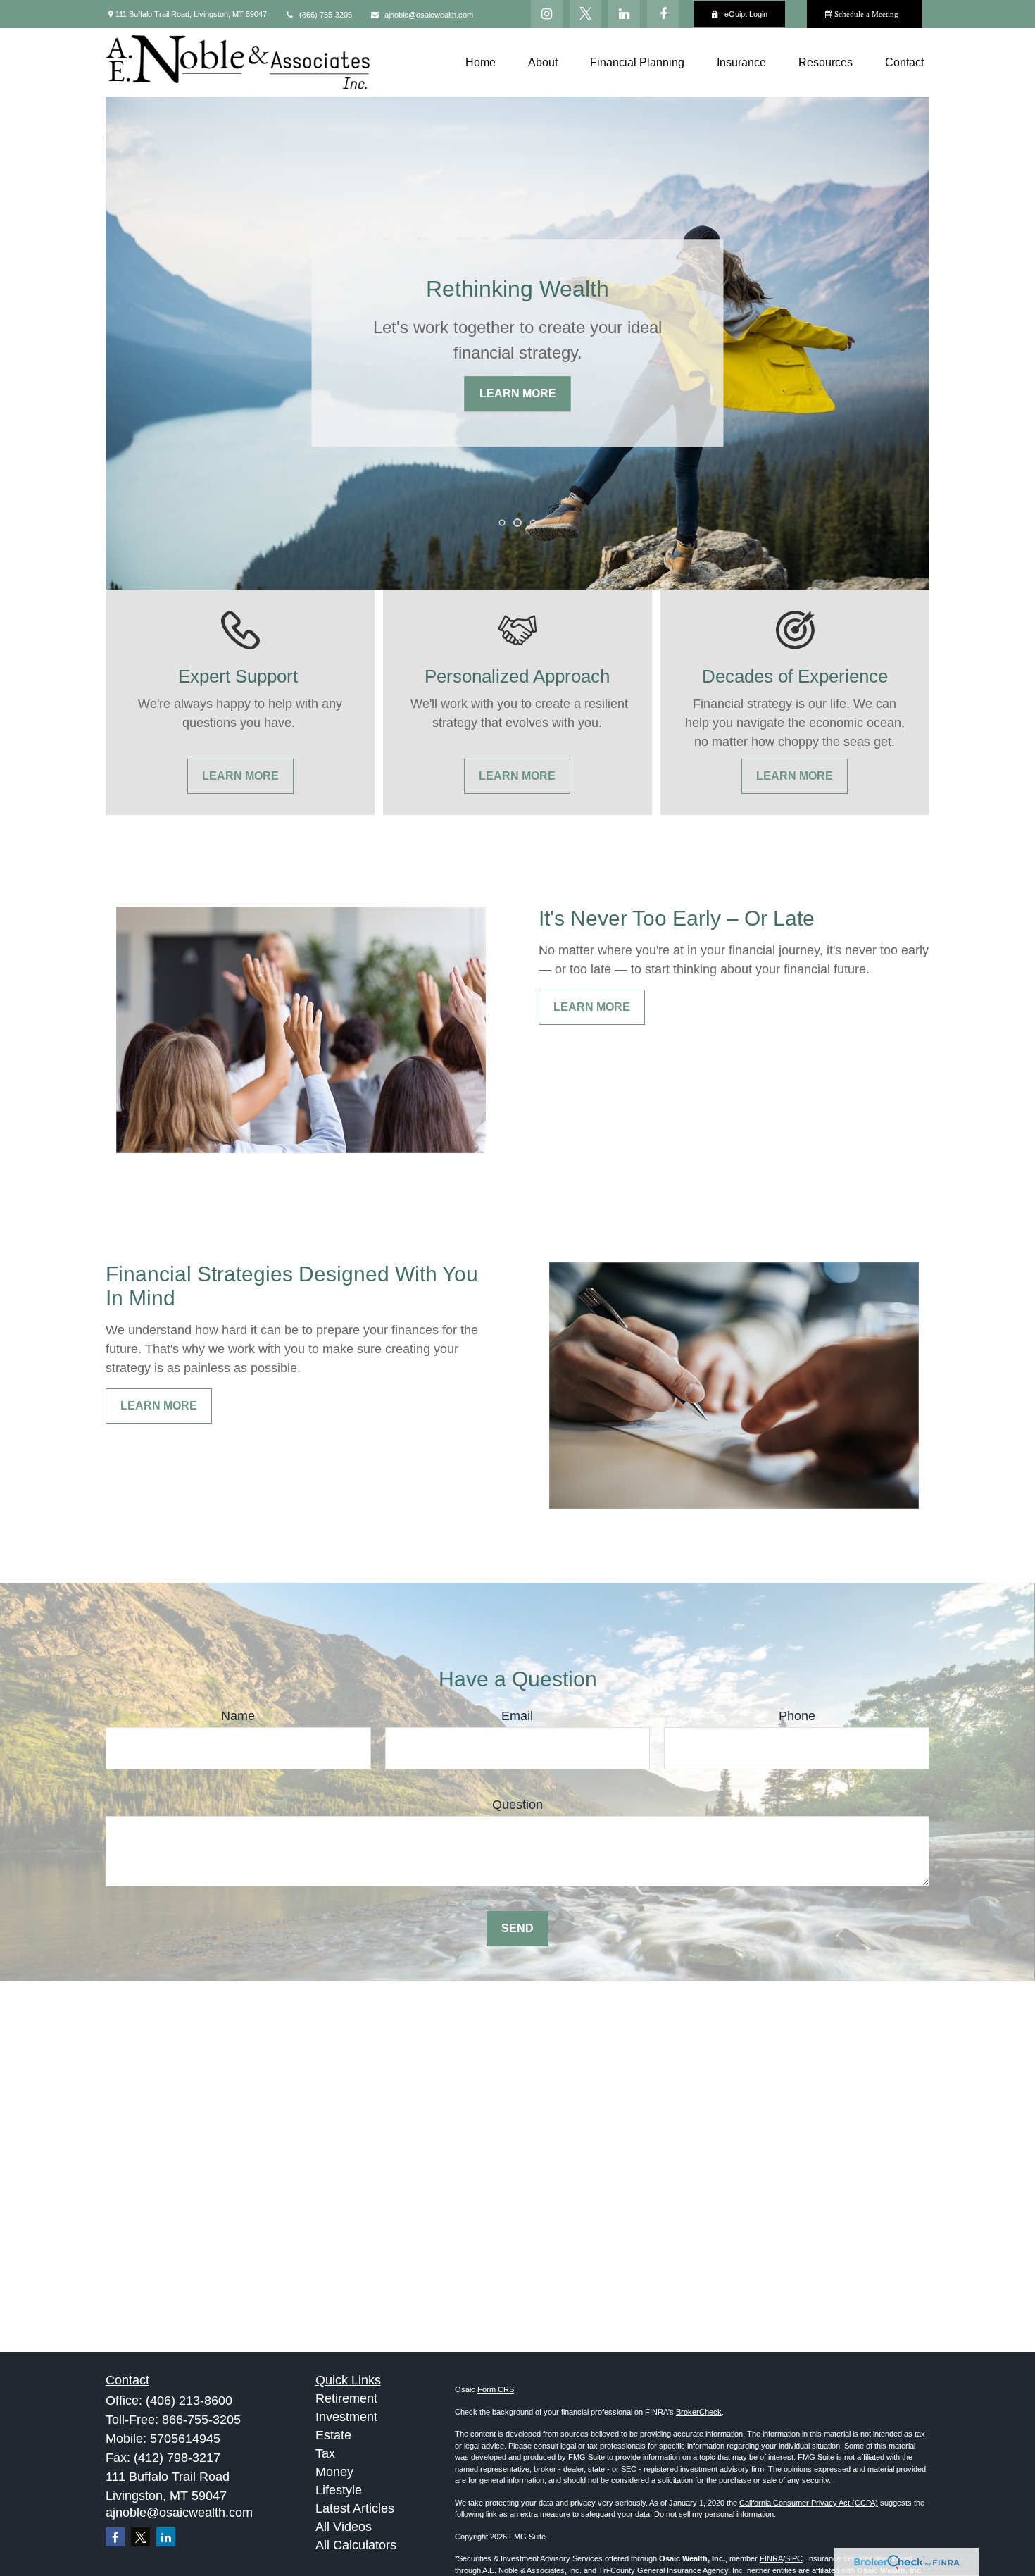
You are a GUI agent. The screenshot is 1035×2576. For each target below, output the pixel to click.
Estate (333, 2435)
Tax (325, 2453)
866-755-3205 (201, 2420)
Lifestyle (339, 2490)
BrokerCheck (699, 2412)
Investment (346, 2417)
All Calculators (356, 2545)
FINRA (771, 2558)
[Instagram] (547, 14)
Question (517, 1805)
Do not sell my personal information (714, 2514)
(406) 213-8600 (189, 2401)
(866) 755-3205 (326, 15)
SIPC (794, 2558)
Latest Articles (355, 2508)
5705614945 (185, 2439)
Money (334, 2472)
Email (517, 1716)
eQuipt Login (746, 14)
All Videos (344, 2527)
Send (517, 1928)
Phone (797, 1716)
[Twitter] (585, 14)
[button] (481, 62)
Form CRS (496, 2389)
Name (238, 1716)
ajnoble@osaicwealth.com (429, 15)
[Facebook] (663, 14)
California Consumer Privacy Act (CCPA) (809, 2503)
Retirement (346, 2398)
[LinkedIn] (624, 14)
